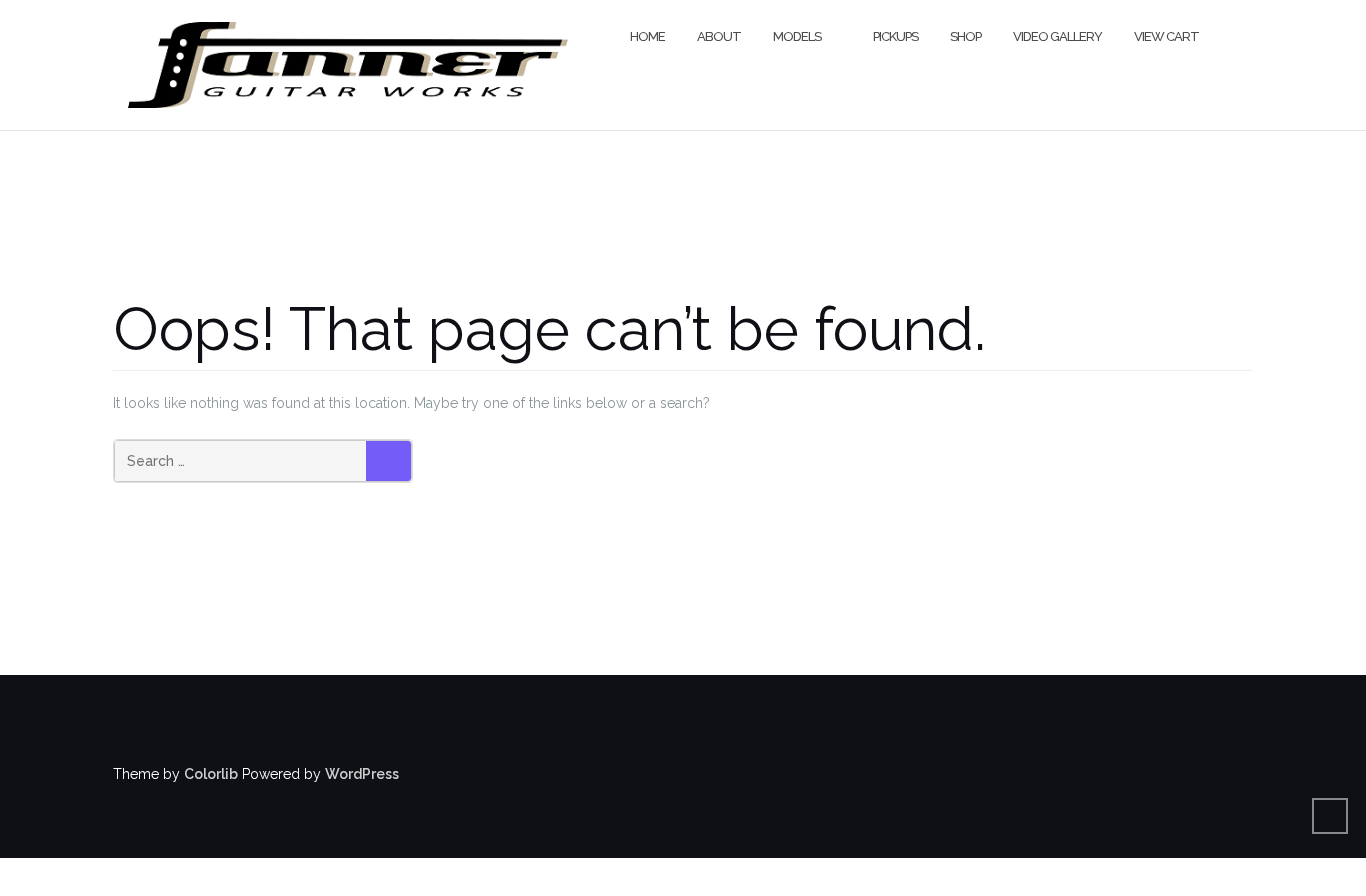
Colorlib (211, 774)
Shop (965, 36)
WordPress (362, 774)
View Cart (1166, 36)
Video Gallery (1057, 36)
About (719, 36)
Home (647, 36)
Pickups (895, 36)
